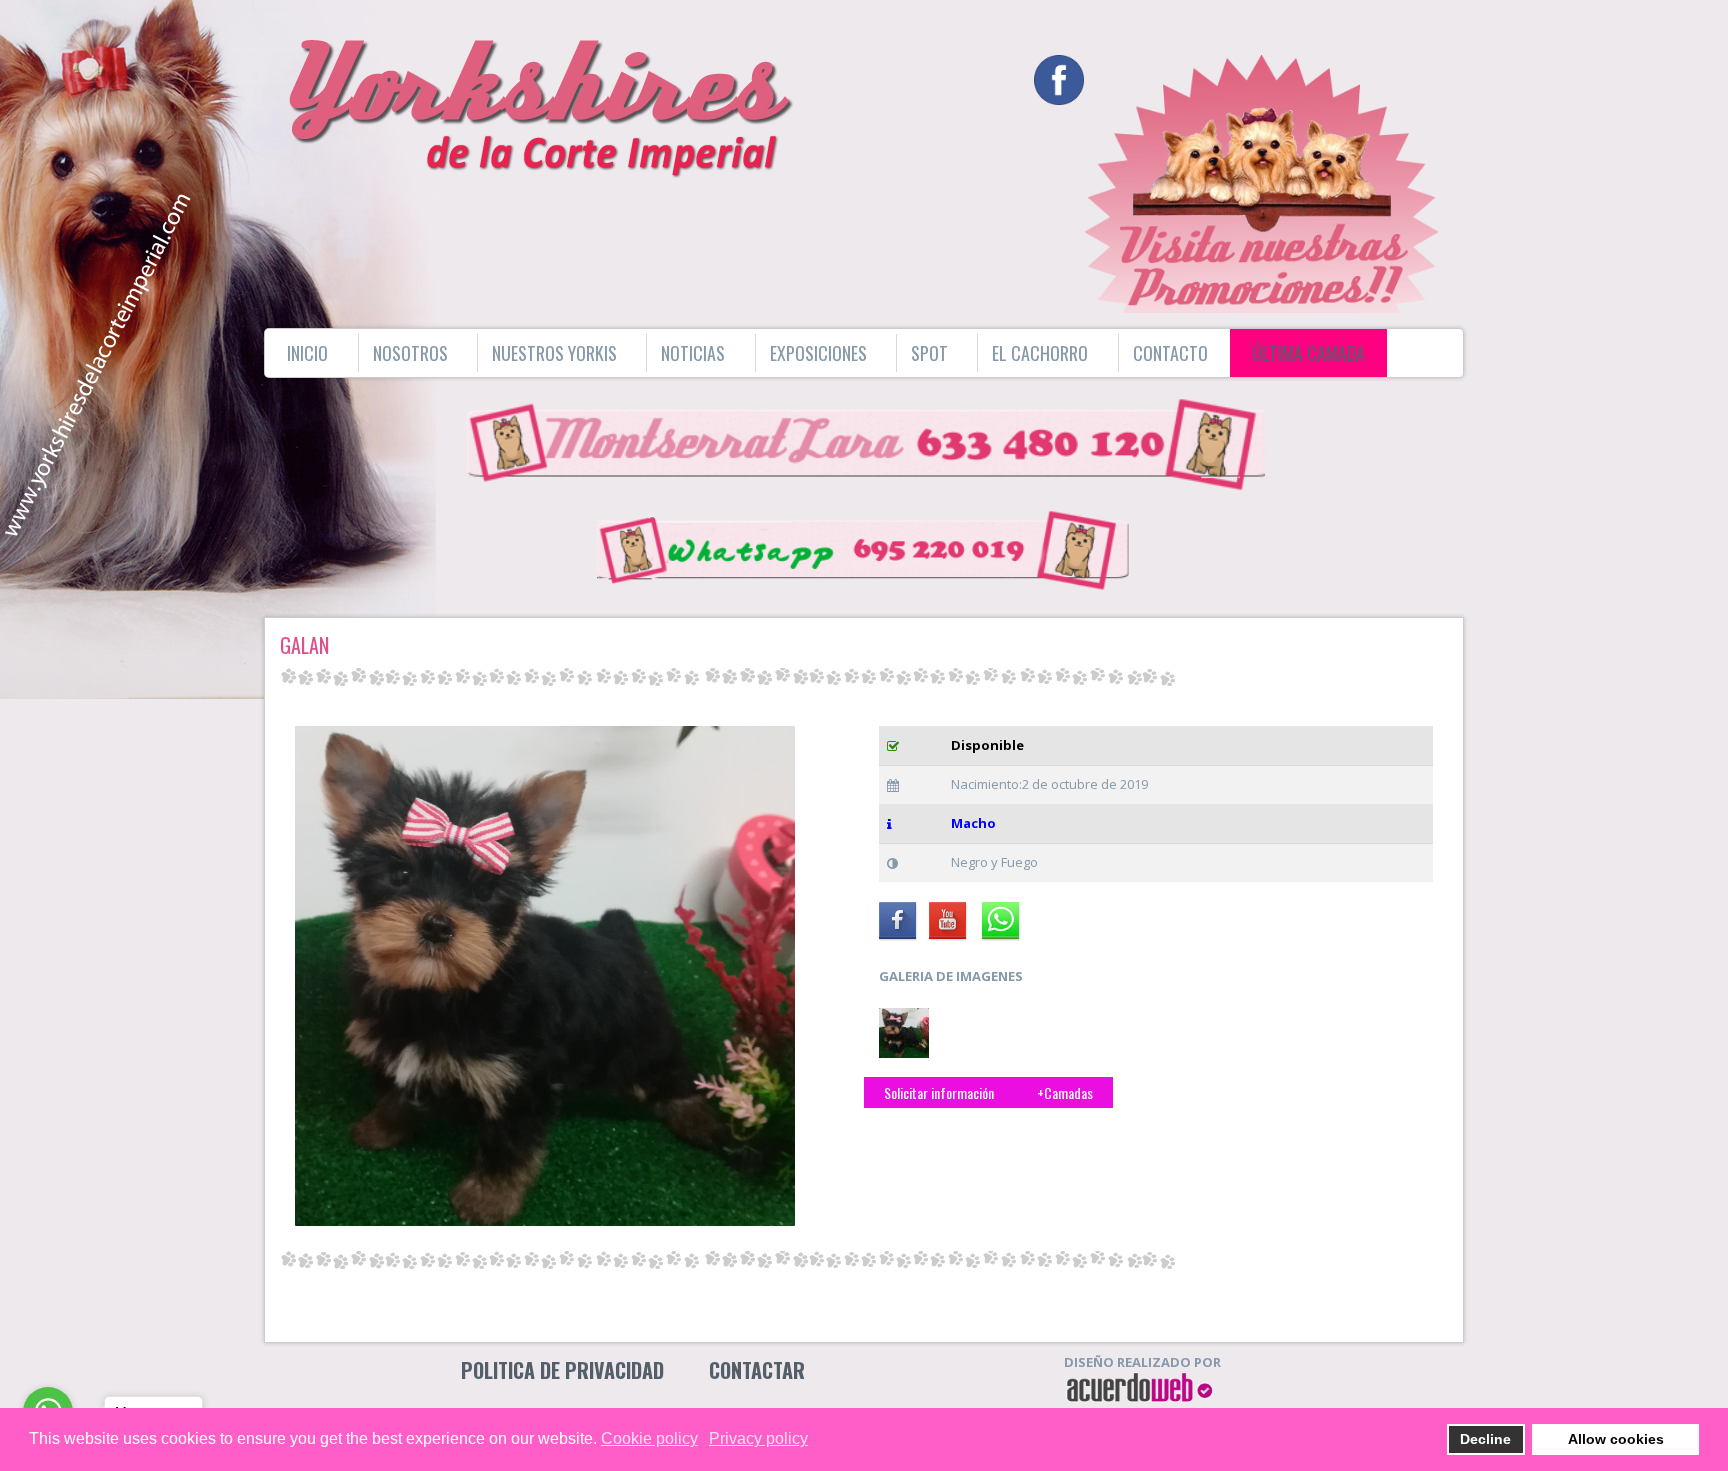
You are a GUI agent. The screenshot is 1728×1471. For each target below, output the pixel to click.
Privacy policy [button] (758, 1438)
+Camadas (1063, 1092)
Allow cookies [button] (1616, 1439)
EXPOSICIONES (818, 353)
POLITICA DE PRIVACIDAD (562, 1370)
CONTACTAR (757, 1370)
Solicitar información (939, 1092)
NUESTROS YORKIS (554, 353)
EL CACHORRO (1040, 353)
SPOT (929, 353)
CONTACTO (1170, 353)
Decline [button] (1485, 1439)
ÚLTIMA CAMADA (1308, 353)
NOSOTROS (410, 353)
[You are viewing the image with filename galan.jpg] (904, 1033)
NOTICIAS (693, 353)
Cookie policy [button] (649, 1438)
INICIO (307, 353)
